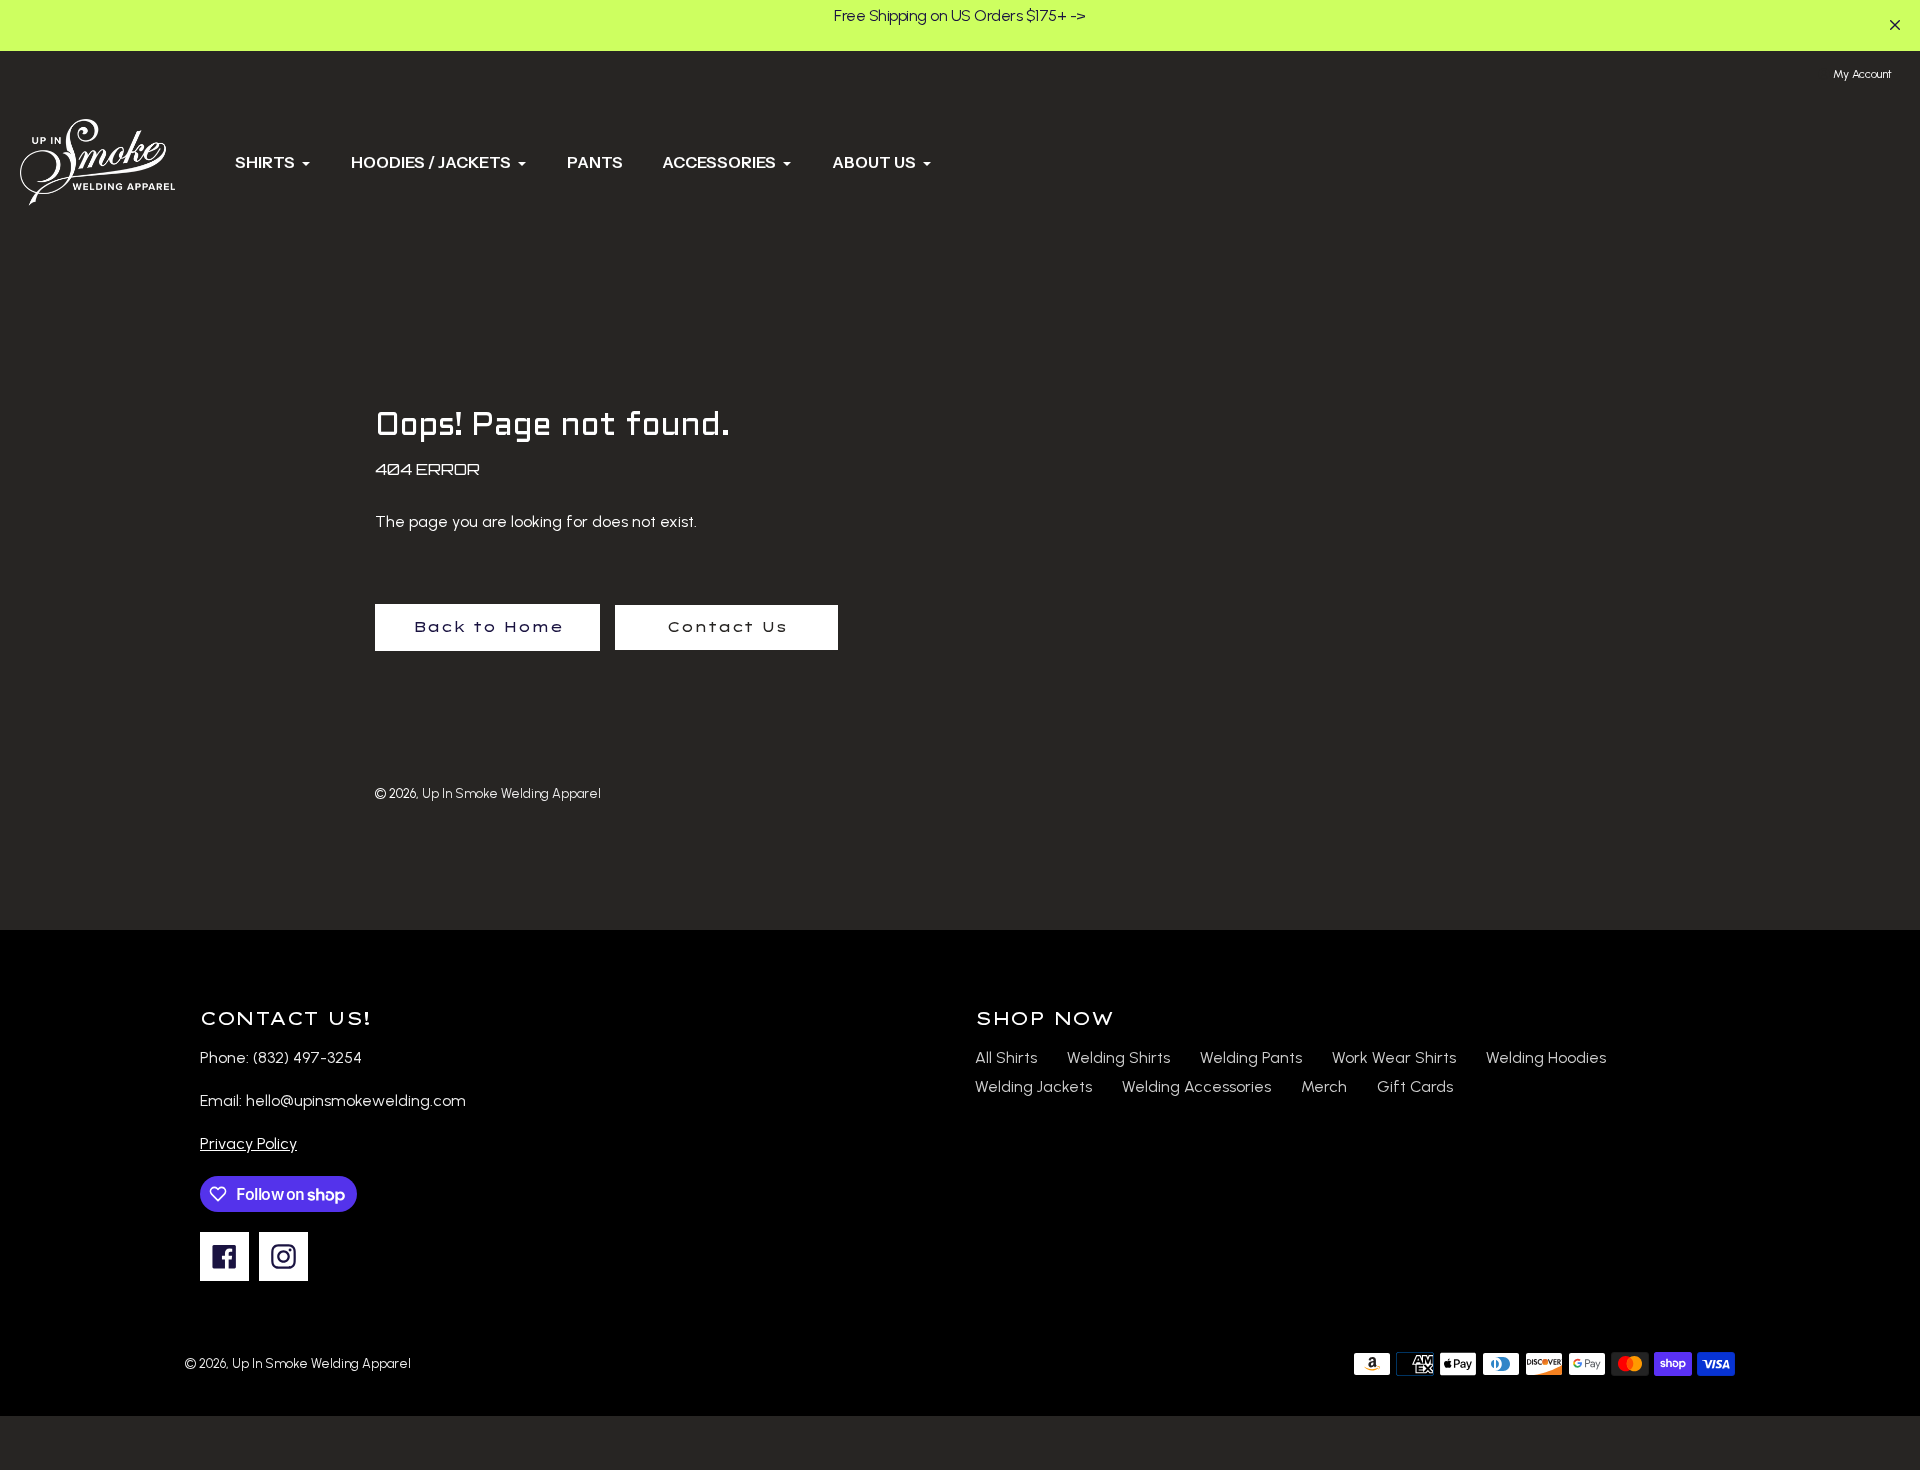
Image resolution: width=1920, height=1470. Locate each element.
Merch (1324, 1086)
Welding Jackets (1033, 1086)
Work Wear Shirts (1394, 1057)
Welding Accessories (1196, 1086)
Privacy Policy (248, 1143)
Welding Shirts (1118, 1057)
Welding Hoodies (1546, 1057)
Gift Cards (1415, 1086)
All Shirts (1006, 1057)
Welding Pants (1251, 1057)
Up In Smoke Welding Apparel (511, 793)
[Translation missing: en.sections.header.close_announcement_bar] (1895, 25)
